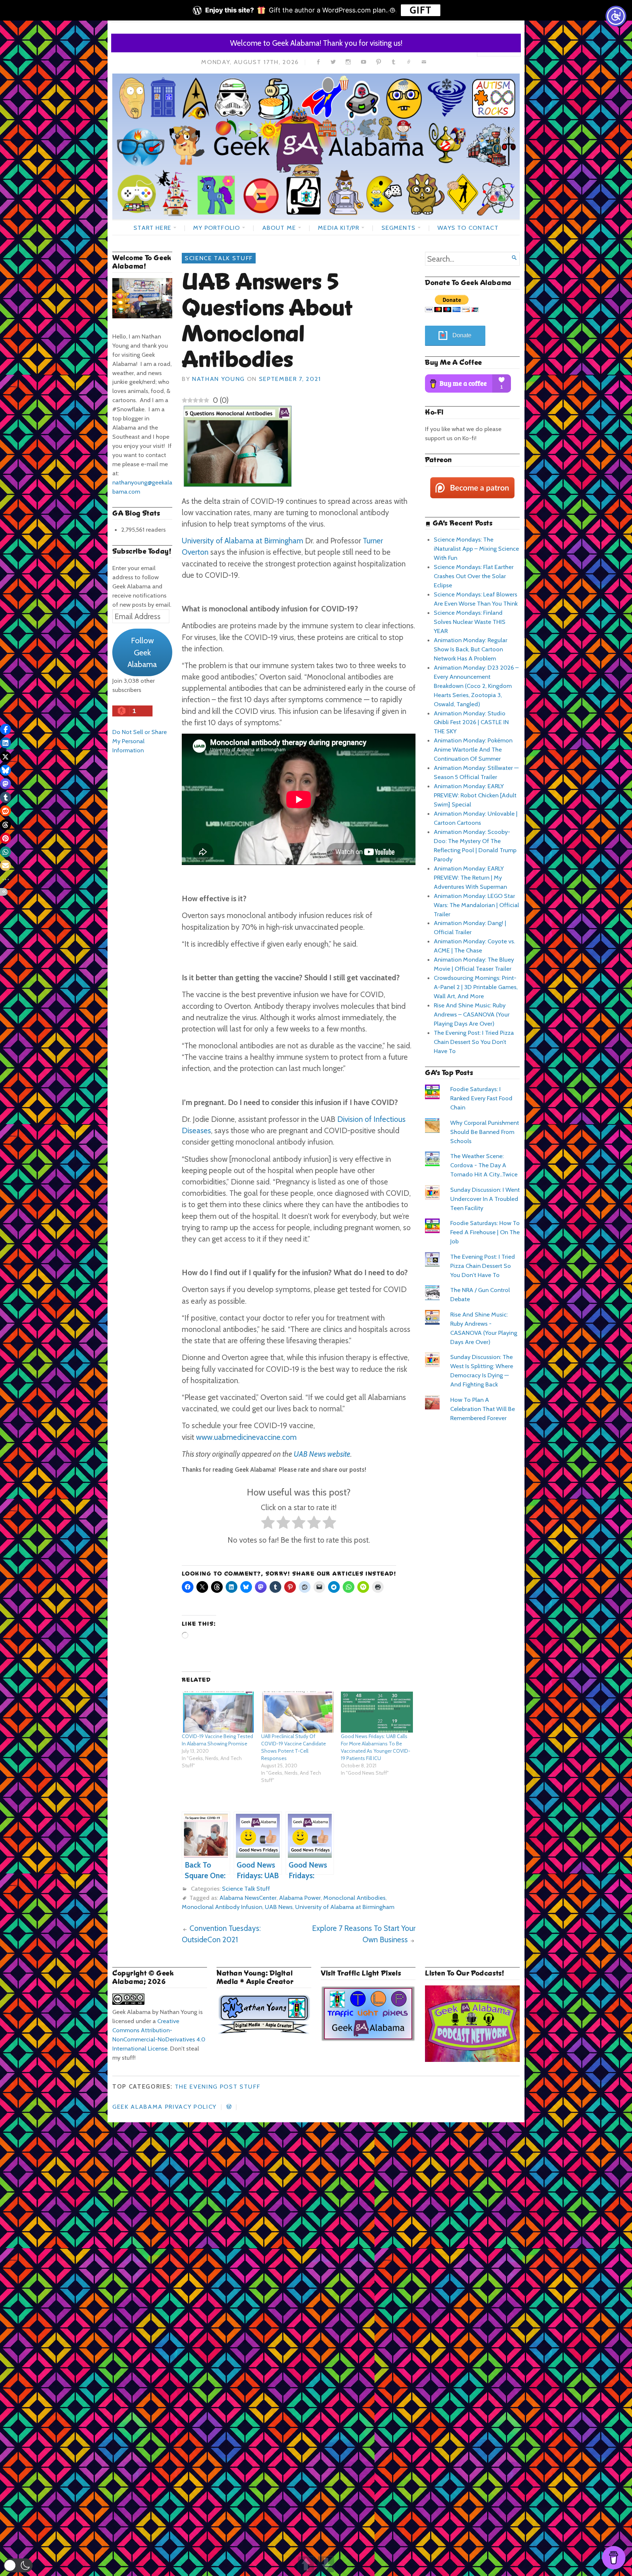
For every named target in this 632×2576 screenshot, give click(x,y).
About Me (279, 228)
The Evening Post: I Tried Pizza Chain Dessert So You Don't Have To (483, 1266)
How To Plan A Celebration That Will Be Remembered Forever (483, 1409)
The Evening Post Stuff (218, 2086)
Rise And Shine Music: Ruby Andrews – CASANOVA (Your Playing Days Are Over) (472, 1014)
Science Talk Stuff (219, 258)
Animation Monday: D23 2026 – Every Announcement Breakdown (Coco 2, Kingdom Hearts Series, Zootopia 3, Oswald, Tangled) (476, 686)
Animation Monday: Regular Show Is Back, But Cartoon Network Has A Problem (471, 649)
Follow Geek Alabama (142, 652)
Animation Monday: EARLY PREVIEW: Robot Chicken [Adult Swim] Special (475, 795)
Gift (421, 10)
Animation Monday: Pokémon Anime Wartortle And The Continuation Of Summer (473, 749)
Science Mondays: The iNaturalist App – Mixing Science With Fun (476, 548)
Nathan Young (218, 379)
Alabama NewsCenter (248, 1898)
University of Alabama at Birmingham (242, 541)
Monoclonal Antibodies (354, 1898)
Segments (398, 228)
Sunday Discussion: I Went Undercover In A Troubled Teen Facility (485, 1199)
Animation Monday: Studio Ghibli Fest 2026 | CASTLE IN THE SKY (471, 722)
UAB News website (322, 1454)
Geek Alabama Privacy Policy (164, 2107)
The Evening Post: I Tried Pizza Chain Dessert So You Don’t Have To (474, 1042)
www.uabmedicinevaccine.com (246, 1437)
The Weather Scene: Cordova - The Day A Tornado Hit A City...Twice (484, 1165)
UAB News (279, 1907)
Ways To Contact (468, 228)
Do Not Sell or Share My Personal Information (140, 741)
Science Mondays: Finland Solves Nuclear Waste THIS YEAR (470, 622)
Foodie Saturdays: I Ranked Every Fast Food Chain (481, 1098)
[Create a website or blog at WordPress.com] (229, 2107)
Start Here (152, 228)
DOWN (326, 2564)
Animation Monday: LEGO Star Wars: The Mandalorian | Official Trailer (476, 905)
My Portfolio (217, 228)
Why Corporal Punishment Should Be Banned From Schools (485, 1132)
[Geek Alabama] (316, 146)
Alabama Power (300, 1898)
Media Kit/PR (338, 228)
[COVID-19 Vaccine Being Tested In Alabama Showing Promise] (218, 1712)
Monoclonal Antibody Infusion (222, 1907)
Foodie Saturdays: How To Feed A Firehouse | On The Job (485, 1232)
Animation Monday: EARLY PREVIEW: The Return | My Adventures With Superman (470, 877)
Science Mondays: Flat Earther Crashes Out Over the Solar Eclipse (474, 576)
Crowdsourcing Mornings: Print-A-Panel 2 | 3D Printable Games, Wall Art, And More (476, 987)
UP (306, 2564)
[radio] (268, 1524)
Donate (462, 335)
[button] (18, 2565)
